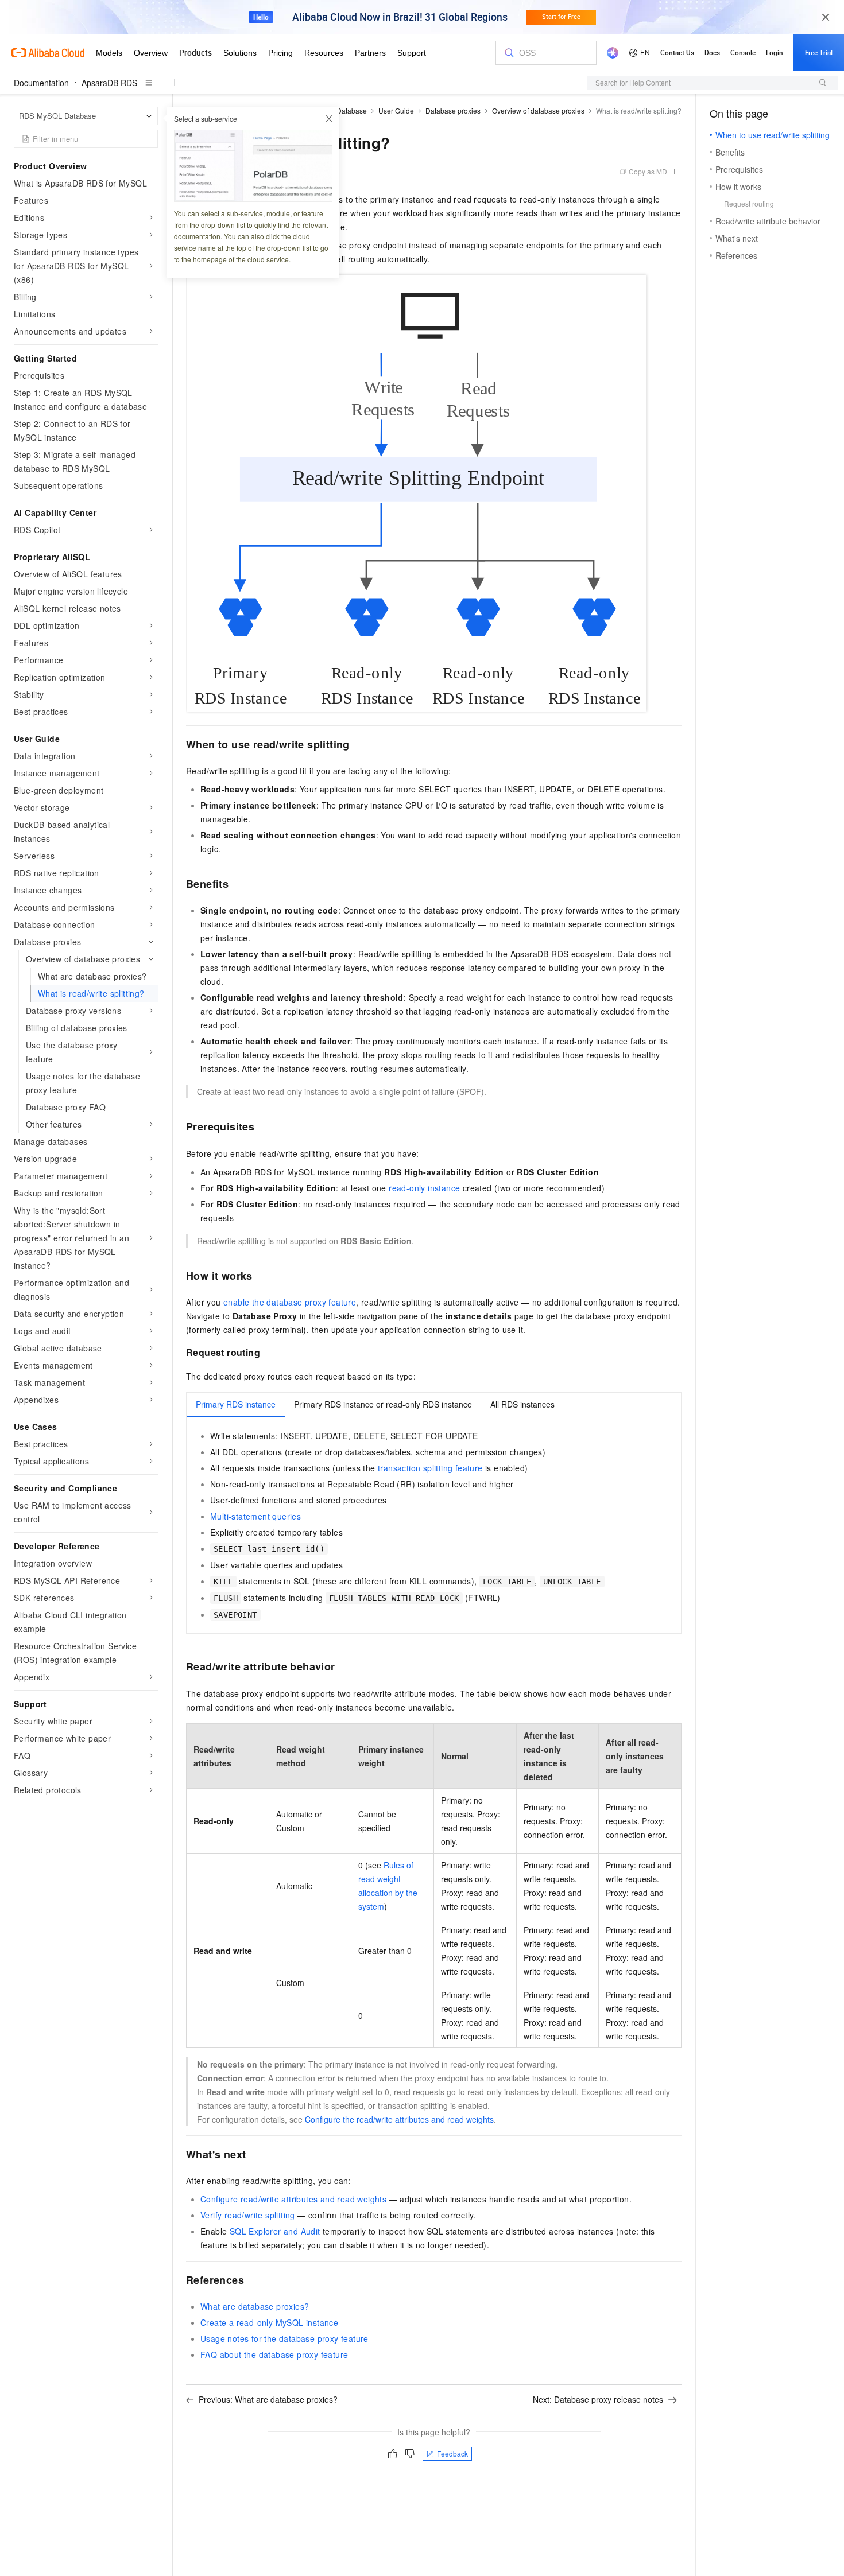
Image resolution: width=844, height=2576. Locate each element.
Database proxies (453, 110)
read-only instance (424, 1188)
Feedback (452, 2453)
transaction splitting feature (430, 1468)
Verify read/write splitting (248, 2215)
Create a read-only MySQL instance (269, 2322)
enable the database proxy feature (290, 1302)
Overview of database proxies (538, 110)
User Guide (396, 110)
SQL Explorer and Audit (275, 2231)
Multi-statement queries (255, 1516)
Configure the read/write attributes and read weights (399, 2119)
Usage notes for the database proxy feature (284, 2338)
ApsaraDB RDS (109, 83)
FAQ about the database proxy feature (274, 2354)
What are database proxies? (255, 2306)
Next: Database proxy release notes (598, 2399)
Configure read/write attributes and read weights (293, 2199)
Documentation (41, 83)
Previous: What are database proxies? (268, 2399)
